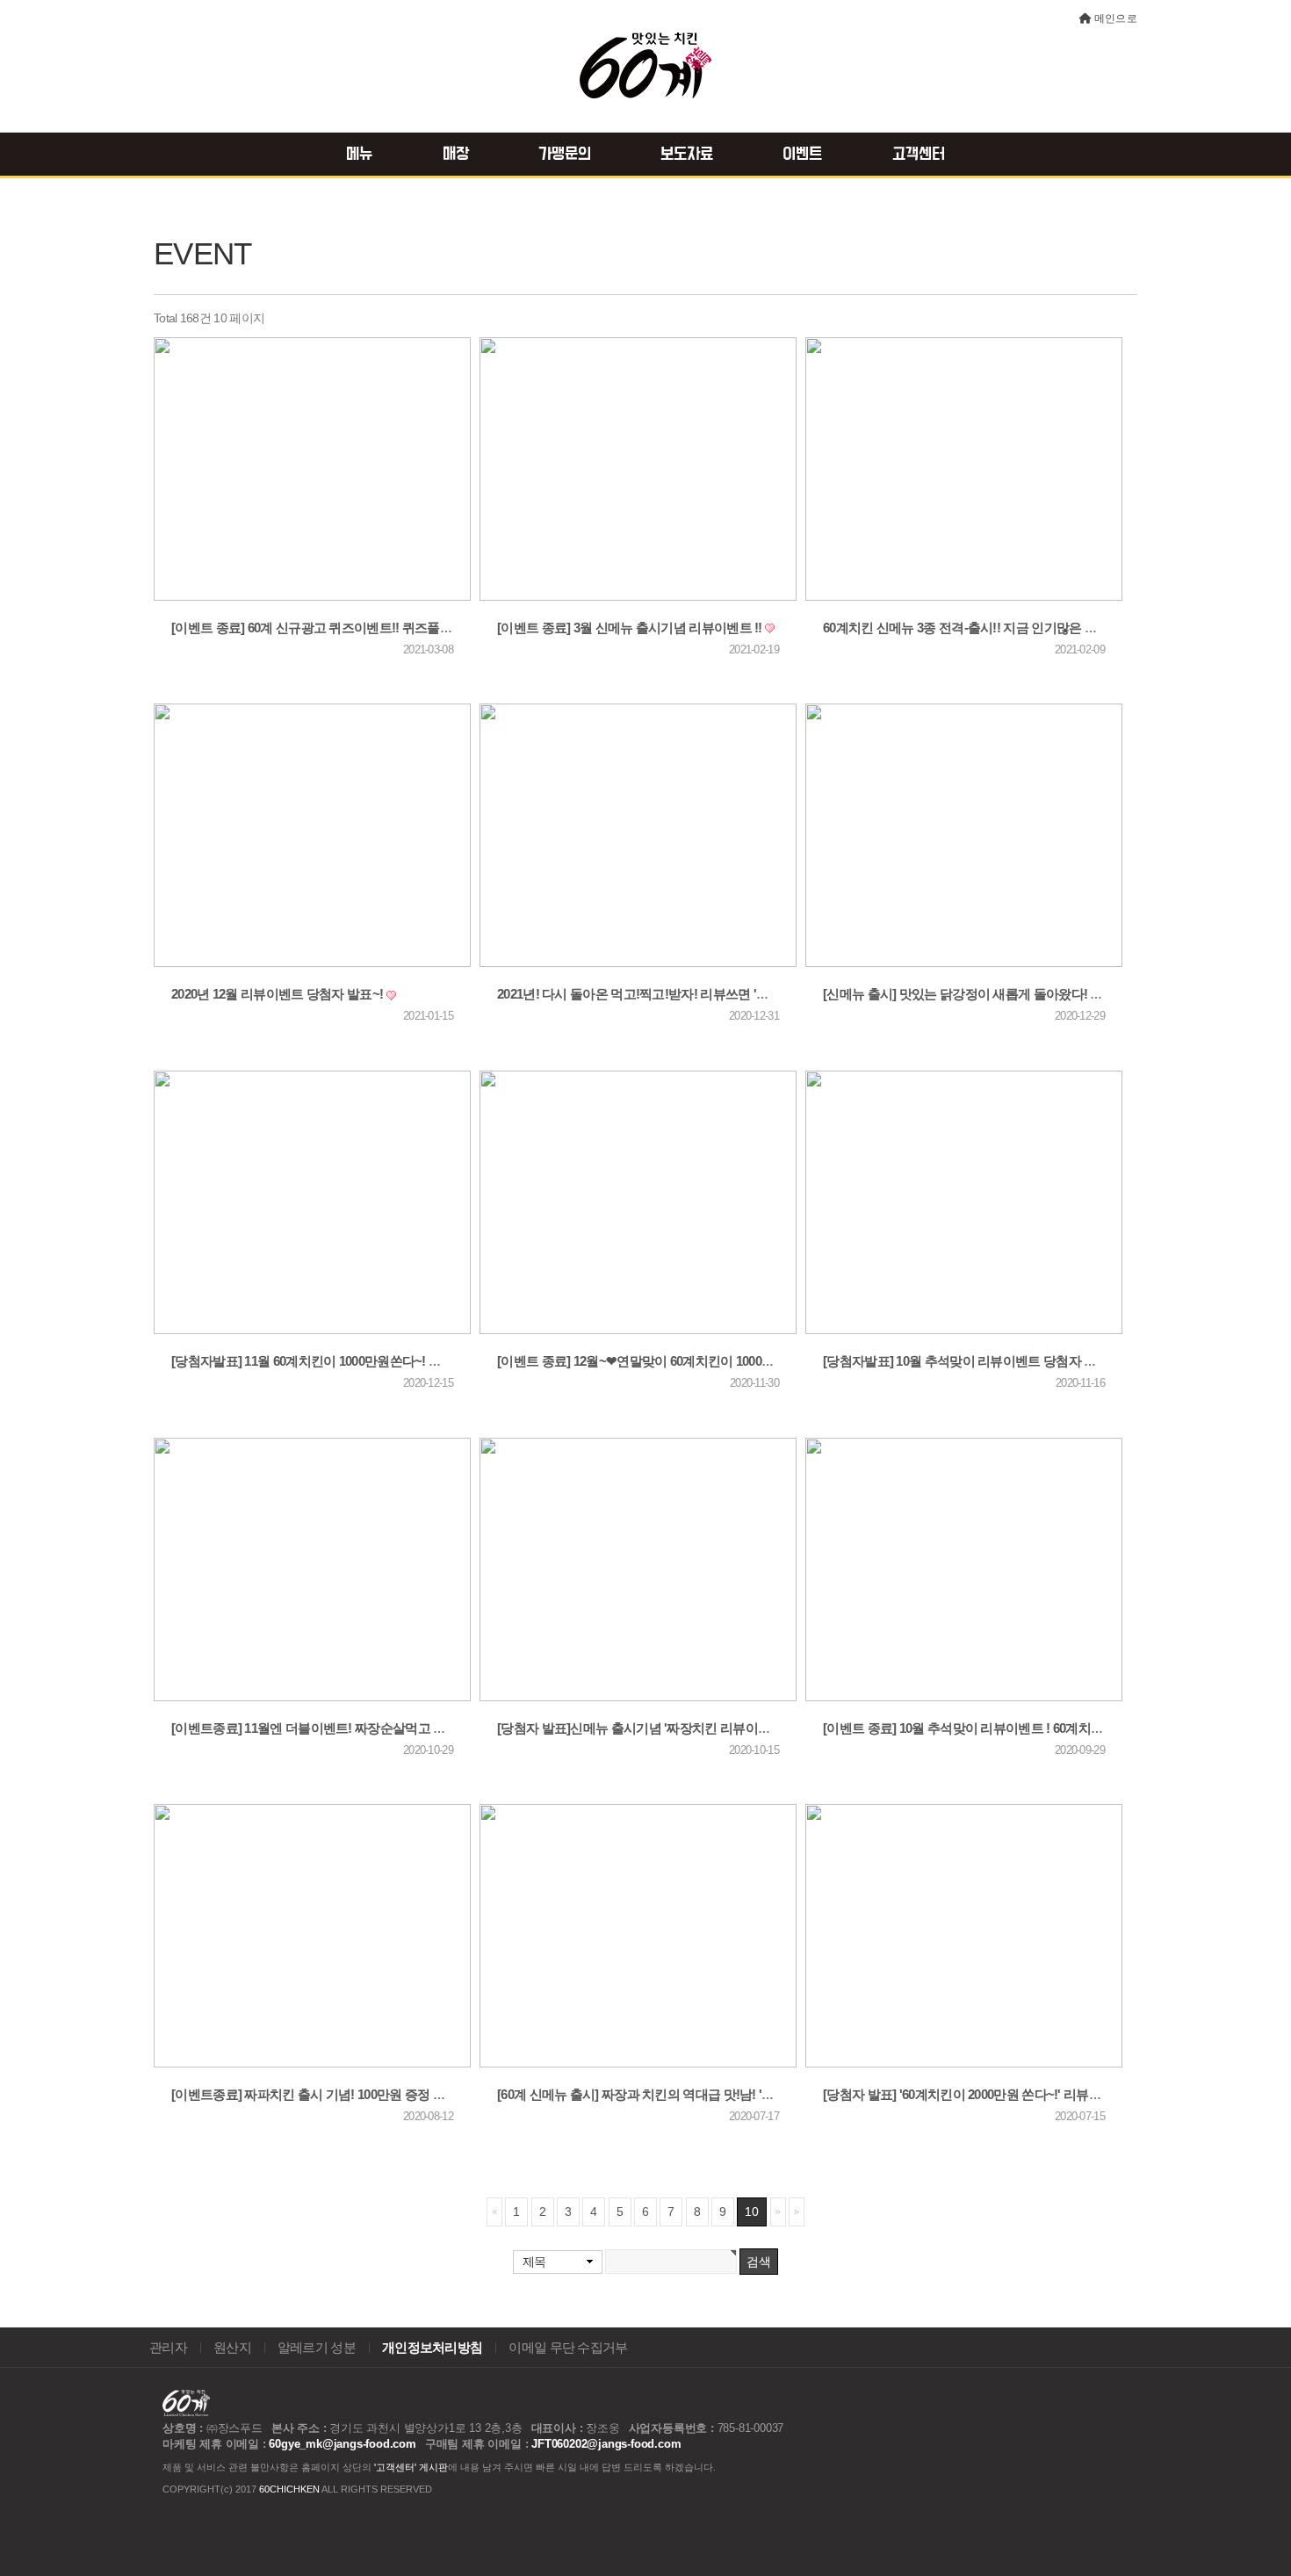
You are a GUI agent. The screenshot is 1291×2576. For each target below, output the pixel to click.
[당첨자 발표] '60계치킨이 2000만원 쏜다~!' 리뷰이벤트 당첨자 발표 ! (1014, 2095)
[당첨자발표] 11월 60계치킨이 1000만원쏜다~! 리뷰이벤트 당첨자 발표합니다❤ (391, 1361)
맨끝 (797, 2212)
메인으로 (1116, 18)
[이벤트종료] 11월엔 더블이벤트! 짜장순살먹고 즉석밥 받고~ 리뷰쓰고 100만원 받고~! (410, 1728)
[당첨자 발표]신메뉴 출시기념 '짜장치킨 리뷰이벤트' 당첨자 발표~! (683, 1728)
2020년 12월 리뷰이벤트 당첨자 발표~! (279, 994)
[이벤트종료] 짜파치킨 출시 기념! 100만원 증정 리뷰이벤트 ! (338, 2095)
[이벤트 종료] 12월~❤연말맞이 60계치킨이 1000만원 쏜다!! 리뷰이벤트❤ (700, 1361)
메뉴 (359, 155)
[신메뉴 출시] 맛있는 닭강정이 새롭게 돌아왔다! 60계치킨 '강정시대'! (1015, 994)
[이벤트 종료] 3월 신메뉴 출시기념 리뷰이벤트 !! (631, 628)
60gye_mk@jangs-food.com (342, 2444)
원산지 (232, 2348)
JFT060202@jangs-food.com (606, 2444)
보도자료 (687, 155)
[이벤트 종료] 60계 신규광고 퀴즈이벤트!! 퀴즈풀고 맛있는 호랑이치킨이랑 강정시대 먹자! (422, 628)
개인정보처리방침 (432, 2348)
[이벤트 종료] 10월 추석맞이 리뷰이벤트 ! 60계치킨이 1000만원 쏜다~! (1017, 1728)
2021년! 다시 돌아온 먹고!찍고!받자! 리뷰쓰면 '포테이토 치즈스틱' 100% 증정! (714, 994)
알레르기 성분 (317, 2348)
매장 (456, 155)
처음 (494, 2212)
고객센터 (919, 155)
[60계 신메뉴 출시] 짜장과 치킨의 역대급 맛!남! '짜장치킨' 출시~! (677, 2095)
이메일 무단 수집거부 (568, 2348)
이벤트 (802, 155)
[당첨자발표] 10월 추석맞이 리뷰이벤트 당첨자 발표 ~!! (976, 1361)
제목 (534, 2262)
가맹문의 (565, 155)
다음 (778, 2212)
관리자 (168, 2348)
